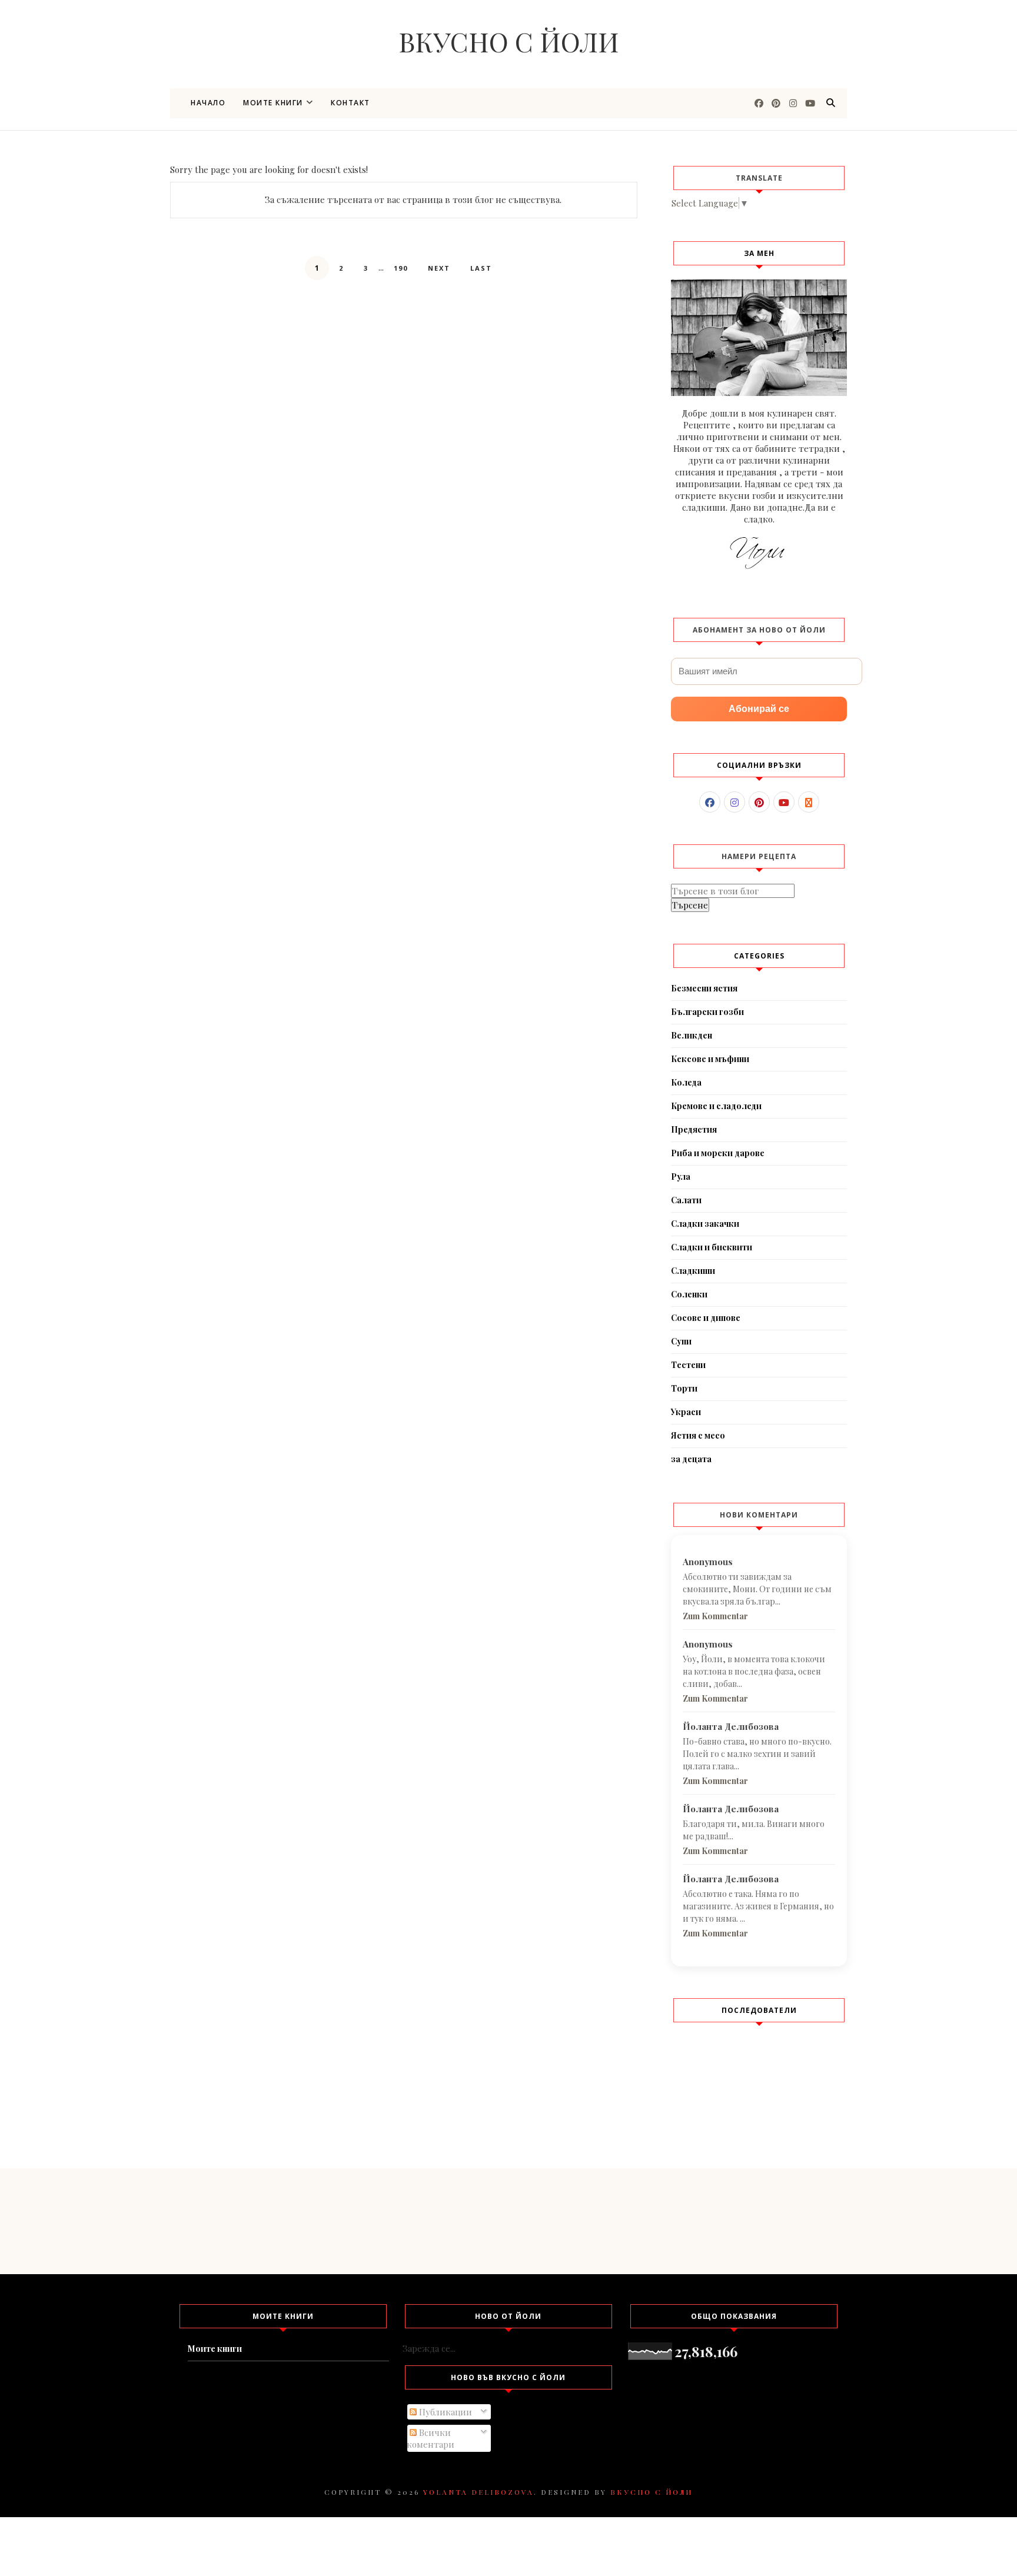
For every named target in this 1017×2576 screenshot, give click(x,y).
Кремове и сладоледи (716, 1106)
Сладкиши (693, 1271)
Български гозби (707, 1012)
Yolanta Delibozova (478, 2492)
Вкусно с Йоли (509, 41)
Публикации (444, 2412)
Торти (684, 1388)
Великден (692, 1035)
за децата (691, 1459)
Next (439, 268)
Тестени (688, 1365)
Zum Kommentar (715, 1616)
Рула (681, 1176)
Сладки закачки (705, 1224)
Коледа (686, 1082)
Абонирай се (759, 709)
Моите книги (273, 103)
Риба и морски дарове (718, 1153)
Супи (681, 1341)
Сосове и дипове (706, 1318)
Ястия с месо (698, 1435)
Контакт (350, 103)
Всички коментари (431, 2438)
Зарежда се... (429, 2348)
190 (401, 268)
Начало (208, 103)
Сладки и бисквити (712, 1247)
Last (481, 268)
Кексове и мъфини (710, 1059)
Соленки (689, 1294)
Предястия (694, 1129)
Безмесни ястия (704, 988)
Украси (686, 1412)
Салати (686, 1200)
